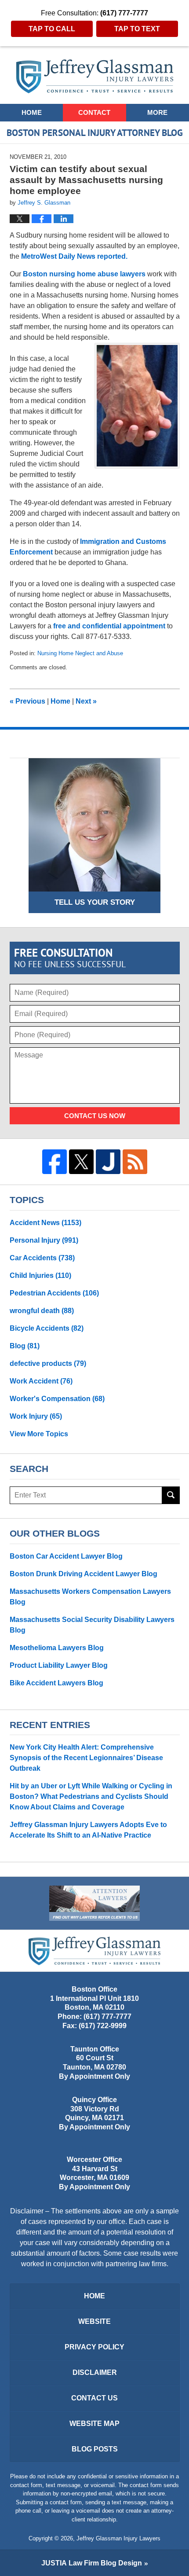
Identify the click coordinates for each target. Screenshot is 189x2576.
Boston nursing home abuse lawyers (84, 274)
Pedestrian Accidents (54, 1293)
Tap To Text (137, 29)
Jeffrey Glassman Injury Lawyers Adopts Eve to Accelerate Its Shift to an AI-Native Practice (88, 1830)
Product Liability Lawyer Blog (59, 1665)
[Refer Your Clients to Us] (94, 1903)
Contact (94, 112)
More (157, 112)
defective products (48, 1363)
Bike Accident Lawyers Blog (56, 1683)
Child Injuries (40, 1275)
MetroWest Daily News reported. (74, 256)
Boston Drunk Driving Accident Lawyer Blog (84, 1574)
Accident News (45, 1223)
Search (171, 1495)
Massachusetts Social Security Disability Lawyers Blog (92, 1625)
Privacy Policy (94, 2347)
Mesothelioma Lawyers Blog (57, 1648)
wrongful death (42, 1311)
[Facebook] (55, 1162)
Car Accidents (42, 1258)
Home (32, 112)
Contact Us (94, 2398)
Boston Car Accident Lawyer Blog (66, 1556)
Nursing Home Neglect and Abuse (80, 653)
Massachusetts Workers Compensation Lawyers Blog (90, 1597)
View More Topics (39, 1434)
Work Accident (41, 1381)
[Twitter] (81, 1162)
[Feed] (135, 1162)
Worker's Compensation (57, 1399)
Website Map (94, 2424)
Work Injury (36, 1416)
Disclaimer (95, 2372)
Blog (25, 1346)
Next (86, 701)
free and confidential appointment (109, 626)
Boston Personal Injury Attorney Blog (95, 76)
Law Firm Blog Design (92, 2563)
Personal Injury (44, 1240)
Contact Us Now (95, 1116)
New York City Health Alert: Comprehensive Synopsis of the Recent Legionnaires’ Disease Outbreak (86, 1758)
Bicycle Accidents (47, 1328)
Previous (27, 701)
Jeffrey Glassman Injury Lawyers (118, 2538)
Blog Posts (95, 2449)
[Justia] (108, 1162)
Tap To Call (52, 29)
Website (94, 2321)
